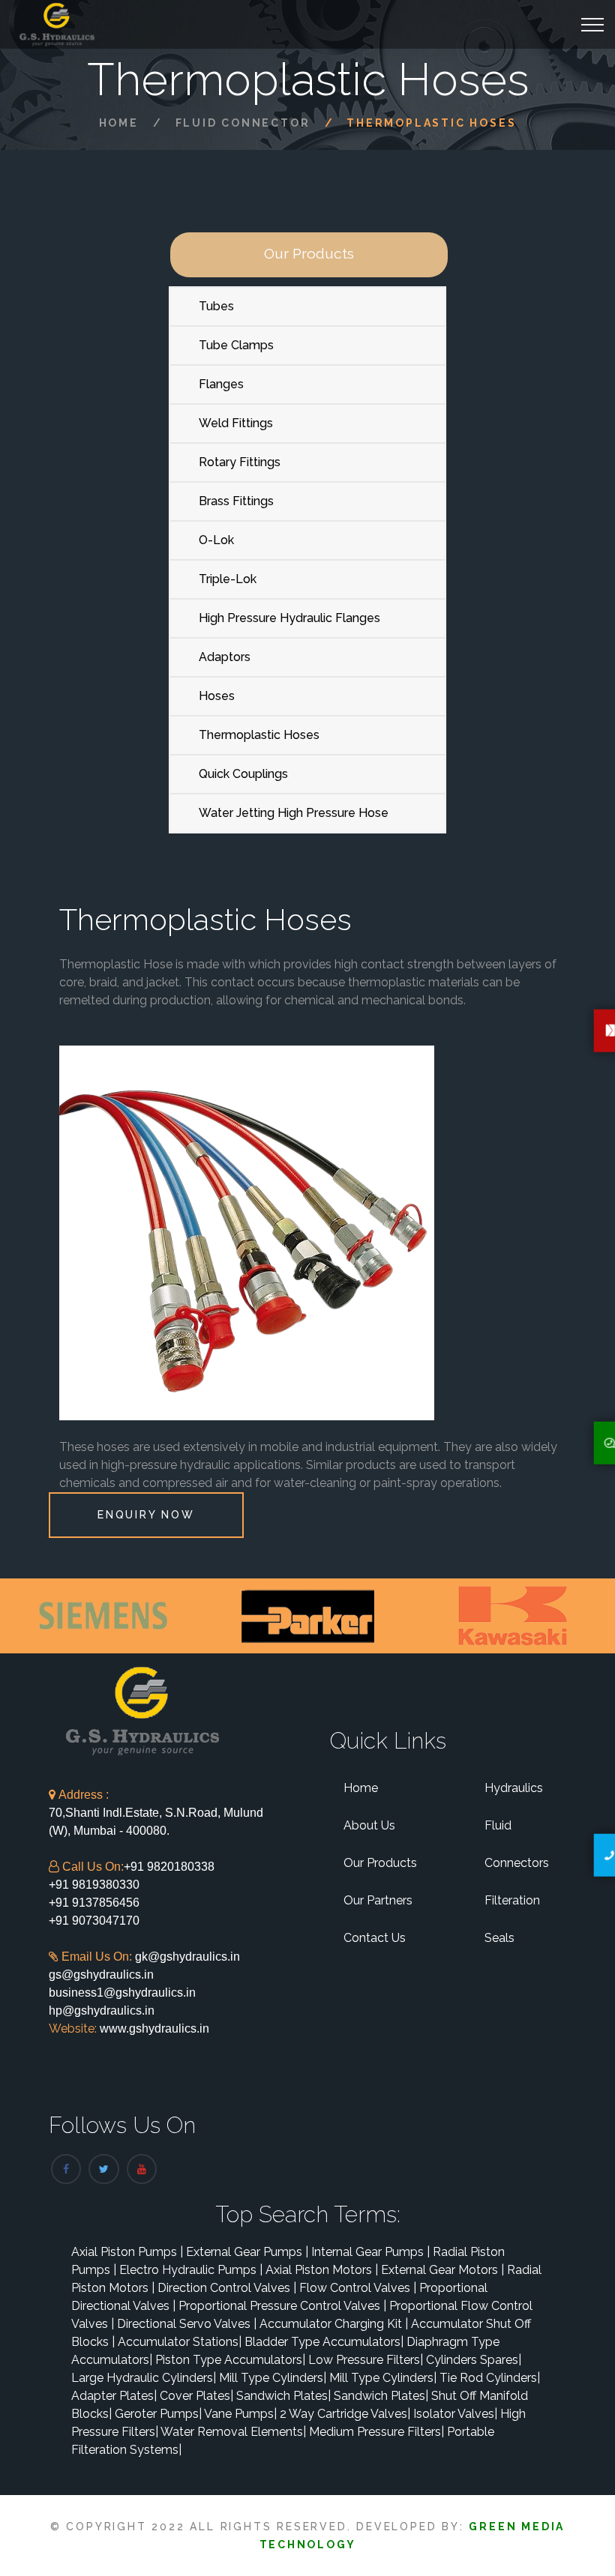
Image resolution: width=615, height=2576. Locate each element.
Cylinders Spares (474, 2360)
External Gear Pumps (247, 2252)
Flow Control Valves (358, 2288)
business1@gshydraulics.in (122, 1993)
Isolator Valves (455, 2414)
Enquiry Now (146, 1515)
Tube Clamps (236, 345)
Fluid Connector (243, 123)
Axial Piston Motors (322, 2270)
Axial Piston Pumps (127, 2252)
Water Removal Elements (233, 2432)
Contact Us (375, 1938)
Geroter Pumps (158, 2414)
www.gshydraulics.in (153, 2028)
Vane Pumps (240, 2414)
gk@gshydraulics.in (187, 1957)
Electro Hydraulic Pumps (191, 2270)
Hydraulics (514, 1788)
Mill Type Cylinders (273, 2378)
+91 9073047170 (94, 1921)
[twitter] (103, 2169)
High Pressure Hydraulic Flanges (289, 618)
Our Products (380, 1863)
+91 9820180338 (169, 1867)
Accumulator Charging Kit (334, 2324)
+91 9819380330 (94, 1885)
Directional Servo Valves (187, 2324)
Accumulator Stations (180, 2342)
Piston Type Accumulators (230, 2360)
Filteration (512, 1900)
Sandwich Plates (283, 2396)
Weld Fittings (236, 423)
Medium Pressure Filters (376, 2432)
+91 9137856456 (94, 1903)
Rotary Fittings (240, 462)
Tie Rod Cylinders (490, 2378)
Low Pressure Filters (366, 2360)
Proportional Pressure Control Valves (282, 2306)
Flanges (221, 384)
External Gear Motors (442, 2270)
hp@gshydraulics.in (102, 2011)
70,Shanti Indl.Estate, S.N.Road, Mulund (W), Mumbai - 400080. (156, 1813)
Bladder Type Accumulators (324, 2342)
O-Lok (216, 540)
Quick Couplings (243, 774)
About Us (369, 1825)
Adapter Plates (114, 2396)
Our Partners (378, 1900)
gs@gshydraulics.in (101, 1975)
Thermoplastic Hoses (259, 735)
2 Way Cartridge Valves (345, 2414)
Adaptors (225, 657)
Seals (499, 1938)
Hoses (217, 696)
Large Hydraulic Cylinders (144, 2378)
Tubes (216, 306)
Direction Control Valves (227, 2288)
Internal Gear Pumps (370, 2252)
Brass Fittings (236, 501)
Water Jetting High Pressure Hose (294, 813)
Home (119, 123)
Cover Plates (196, 2396)
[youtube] (142, 2169)
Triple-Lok (228, 579)
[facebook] (66, 2169)
